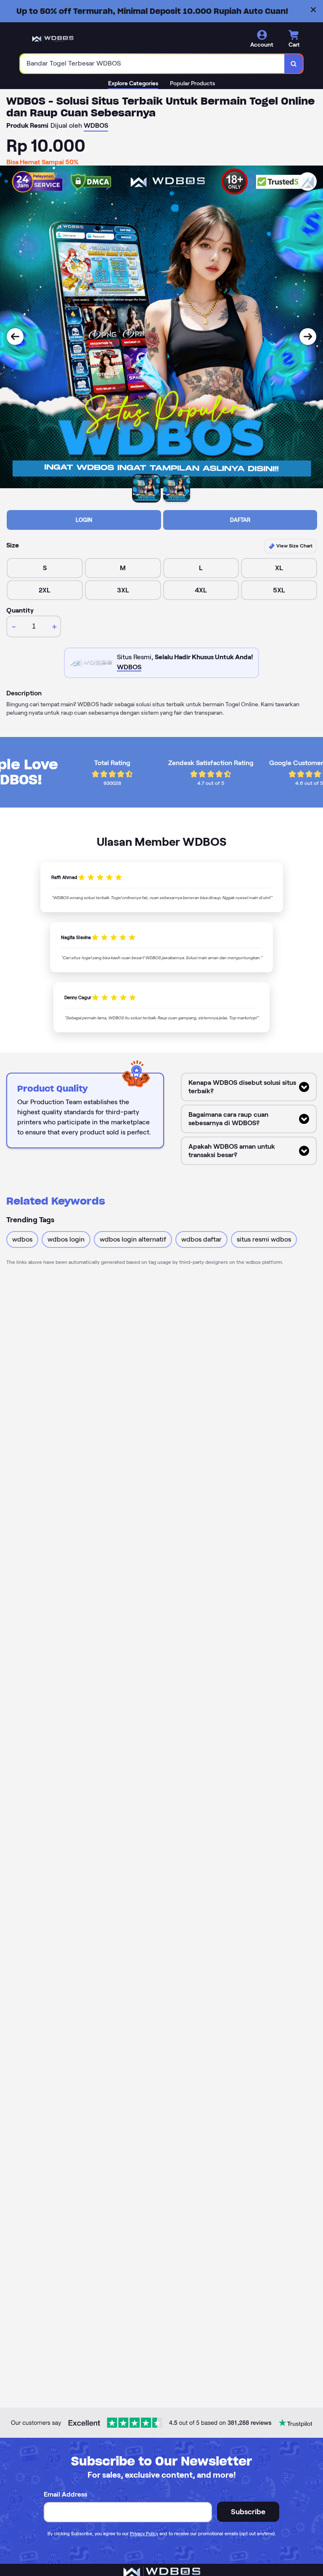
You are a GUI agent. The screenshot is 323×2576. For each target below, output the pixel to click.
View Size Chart (294, 546)
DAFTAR (240, 520)
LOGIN (84, 520)
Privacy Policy (144, 2534)
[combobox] (152, 64)
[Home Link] (53, 39)
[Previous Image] (15, 337)
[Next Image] (308, 337)
